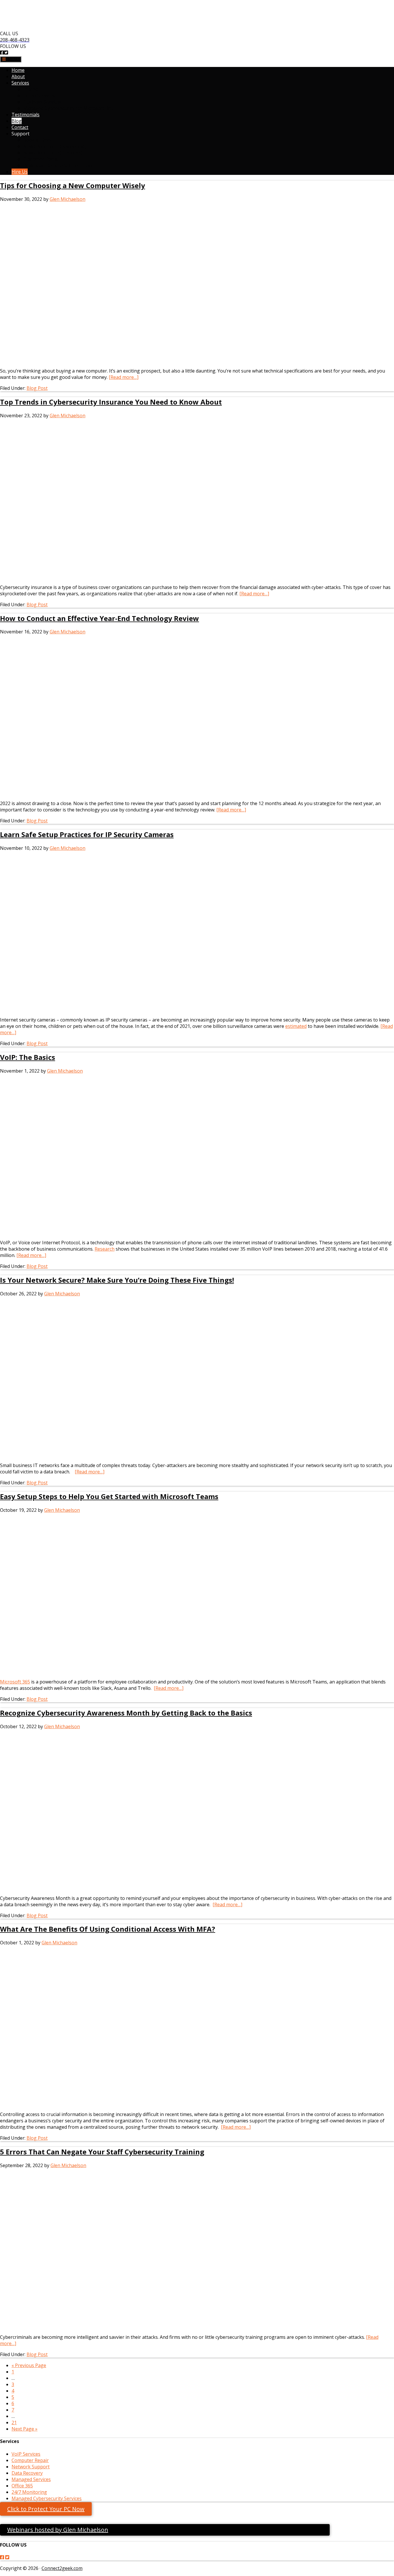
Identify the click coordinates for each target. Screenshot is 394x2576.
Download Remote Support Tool (58, 165)
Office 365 (22, 2486)
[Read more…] (124, 377)
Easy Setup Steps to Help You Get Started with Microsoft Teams (109, 1496)
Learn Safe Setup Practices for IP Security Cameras (87, 834)
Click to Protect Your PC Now (46, 2509)
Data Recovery (27, 2473)
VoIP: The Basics (28, 1057)
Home (18, 70)
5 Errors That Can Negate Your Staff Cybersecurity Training (102, 2152)
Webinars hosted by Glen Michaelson (58, 2530)
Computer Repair (30, 2460)
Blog (17, 121)
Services (20, 83)
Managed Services (31, 2479)
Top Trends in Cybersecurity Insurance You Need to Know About (111, 402)
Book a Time (37, 140)
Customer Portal (41, 159)
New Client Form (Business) (53, 153)
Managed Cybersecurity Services (47, 2498)
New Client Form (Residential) (55, 146)
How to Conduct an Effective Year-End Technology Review (100, 618)
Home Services (39, 96)
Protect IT (34, 89)
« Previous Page (29, 2365)
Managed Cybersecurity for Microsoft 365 (68, 108)
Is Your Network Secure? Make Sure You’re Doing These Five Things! (117, 1280)
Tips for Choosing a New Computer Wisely (73, 185)
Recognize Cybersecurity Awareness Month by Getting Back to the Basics (126, 1713)
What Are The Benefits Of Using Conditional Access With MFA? (108, 1929)
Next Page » (25, 2429)
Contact (20, 127)
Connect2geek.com (62, 2568)
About (18, 76)
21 (14, 2422)
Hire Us (20, 172)
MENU (12, 59)
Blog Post (37, 388)
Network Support (31, 2467)
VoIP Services (26, 2454)
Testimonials (26, 115)
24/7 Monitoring (29, 2492)
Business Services (42, 102)
